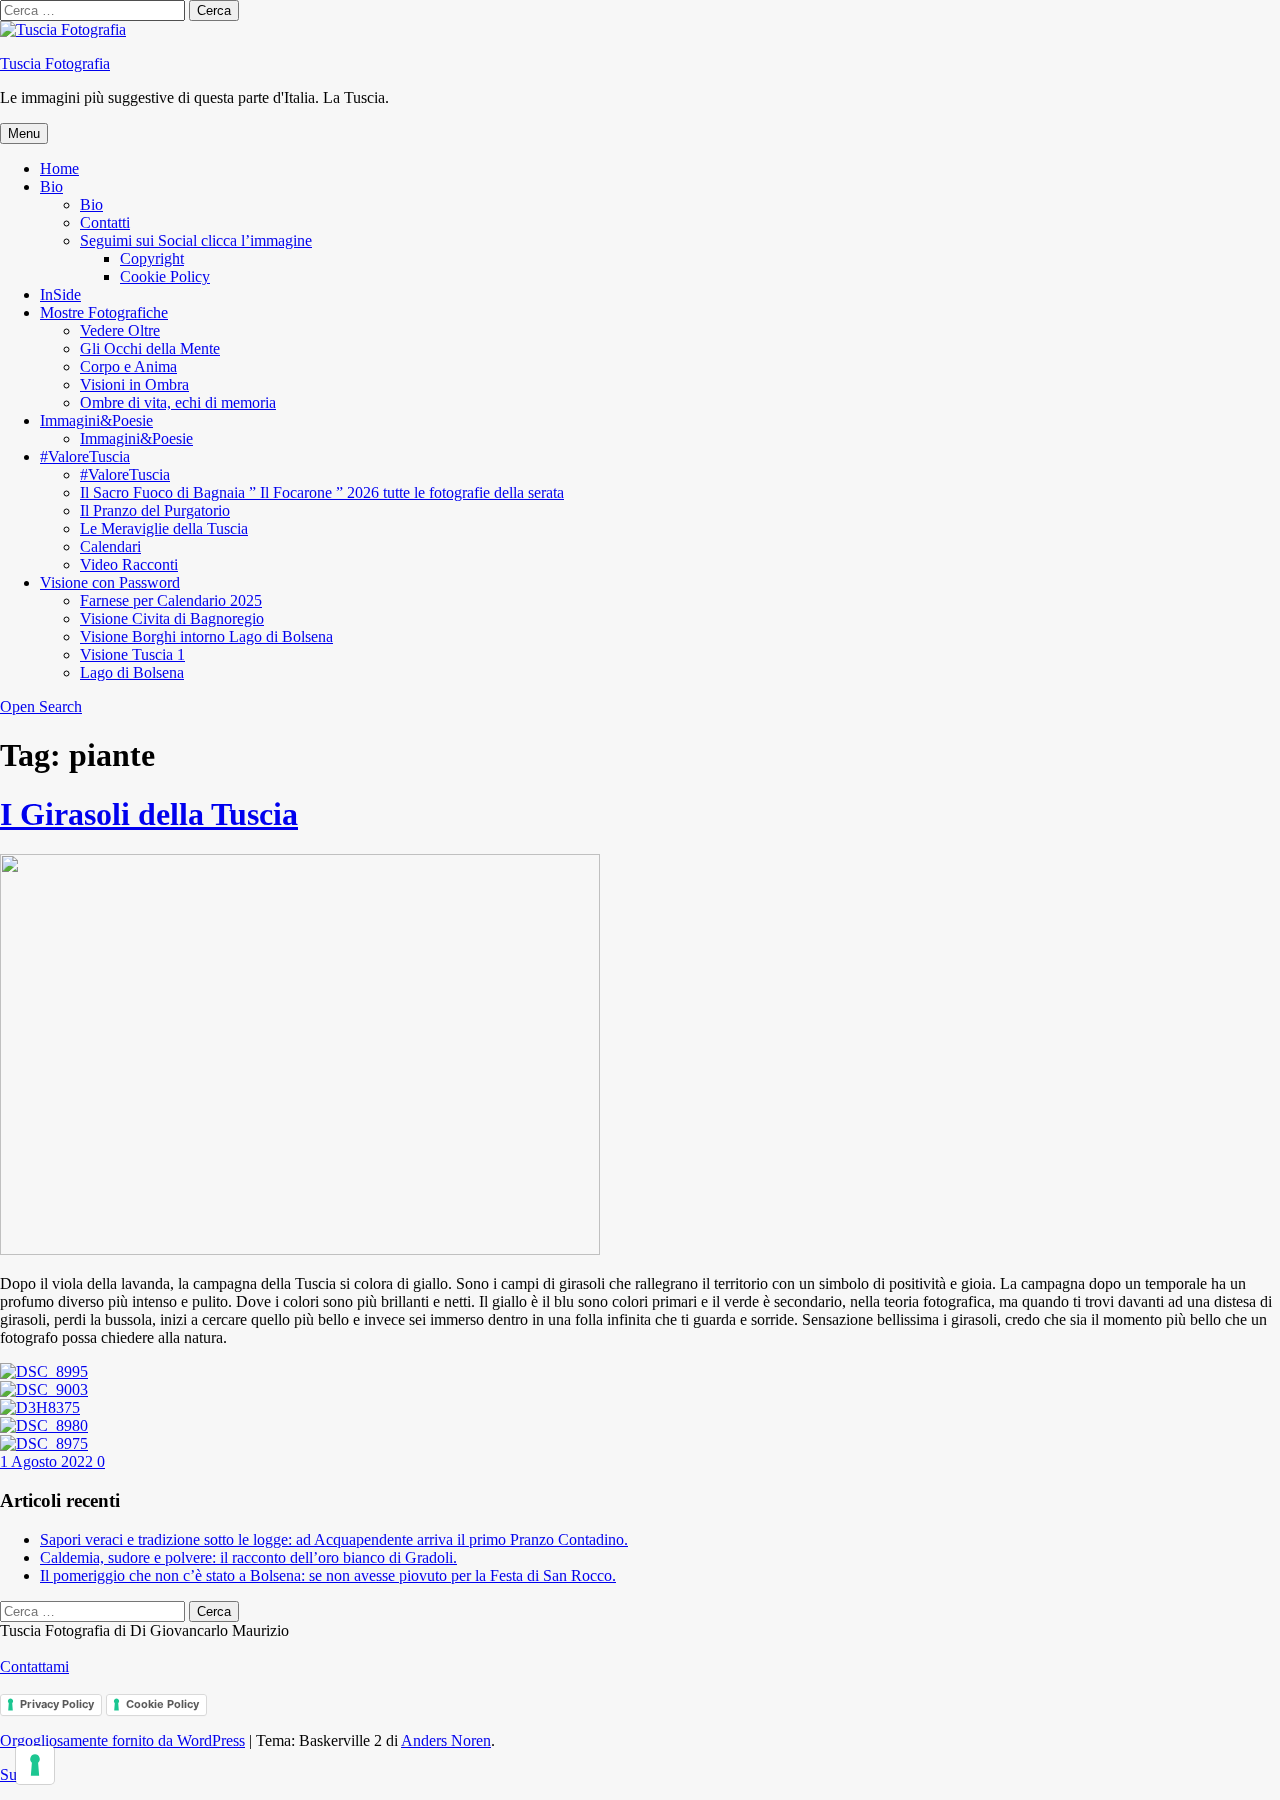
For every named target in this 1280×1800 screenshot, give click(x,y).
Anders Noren (446, 1740)
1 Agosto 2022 (48, 1461)
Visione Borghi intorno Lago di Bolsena (206, 636)
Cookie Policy (165, 276)
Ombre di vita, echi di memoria (178, 402)
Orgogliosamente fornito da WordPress (122, 1740)
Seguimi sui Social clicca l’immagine (196, 240)
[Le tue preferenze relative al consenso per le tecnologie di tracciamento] (35, 1765)
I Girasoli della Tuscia (149, 814)
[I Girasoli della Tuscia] (300, 1249)
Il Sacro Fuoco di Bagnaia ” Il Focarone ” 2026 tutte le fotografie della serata (322, 492)
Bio (51, 186)
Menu (24, 133)
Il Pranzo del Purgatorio (155, 510)
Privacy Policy (57, 1704)
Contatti (105, 222)
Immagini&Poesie (96, 420)
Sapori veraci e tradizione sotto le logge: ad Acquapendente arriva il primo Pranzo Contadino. (334, 1539)
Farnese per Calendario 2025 (171, 600)
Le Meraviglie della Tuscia (164, 528)
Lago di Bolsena (132, 672)
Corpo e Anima (128, 366)
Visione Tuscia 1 (132, 654)
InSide (60, 294)
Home (59, 168)
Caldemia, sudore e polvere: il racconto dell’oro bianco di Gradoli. (248, 1557)
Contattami (34, 1666)
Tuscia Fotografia (55, 63)
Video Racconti (129, 564)
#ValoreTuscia (85, 456)
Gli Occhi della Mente (150, 348)
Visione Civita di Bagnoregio (172, 618)
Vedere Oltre (120, 330)
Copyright (152, 258)
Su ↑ (14, 1774)
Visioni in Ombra (134, 384)
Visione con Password (110, 582)
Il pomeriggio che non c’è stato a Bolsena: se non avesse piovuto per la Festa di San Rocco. (328, 1575)
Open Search (41, 706)
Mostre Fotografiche (104, 312)
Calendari (110, 546)
